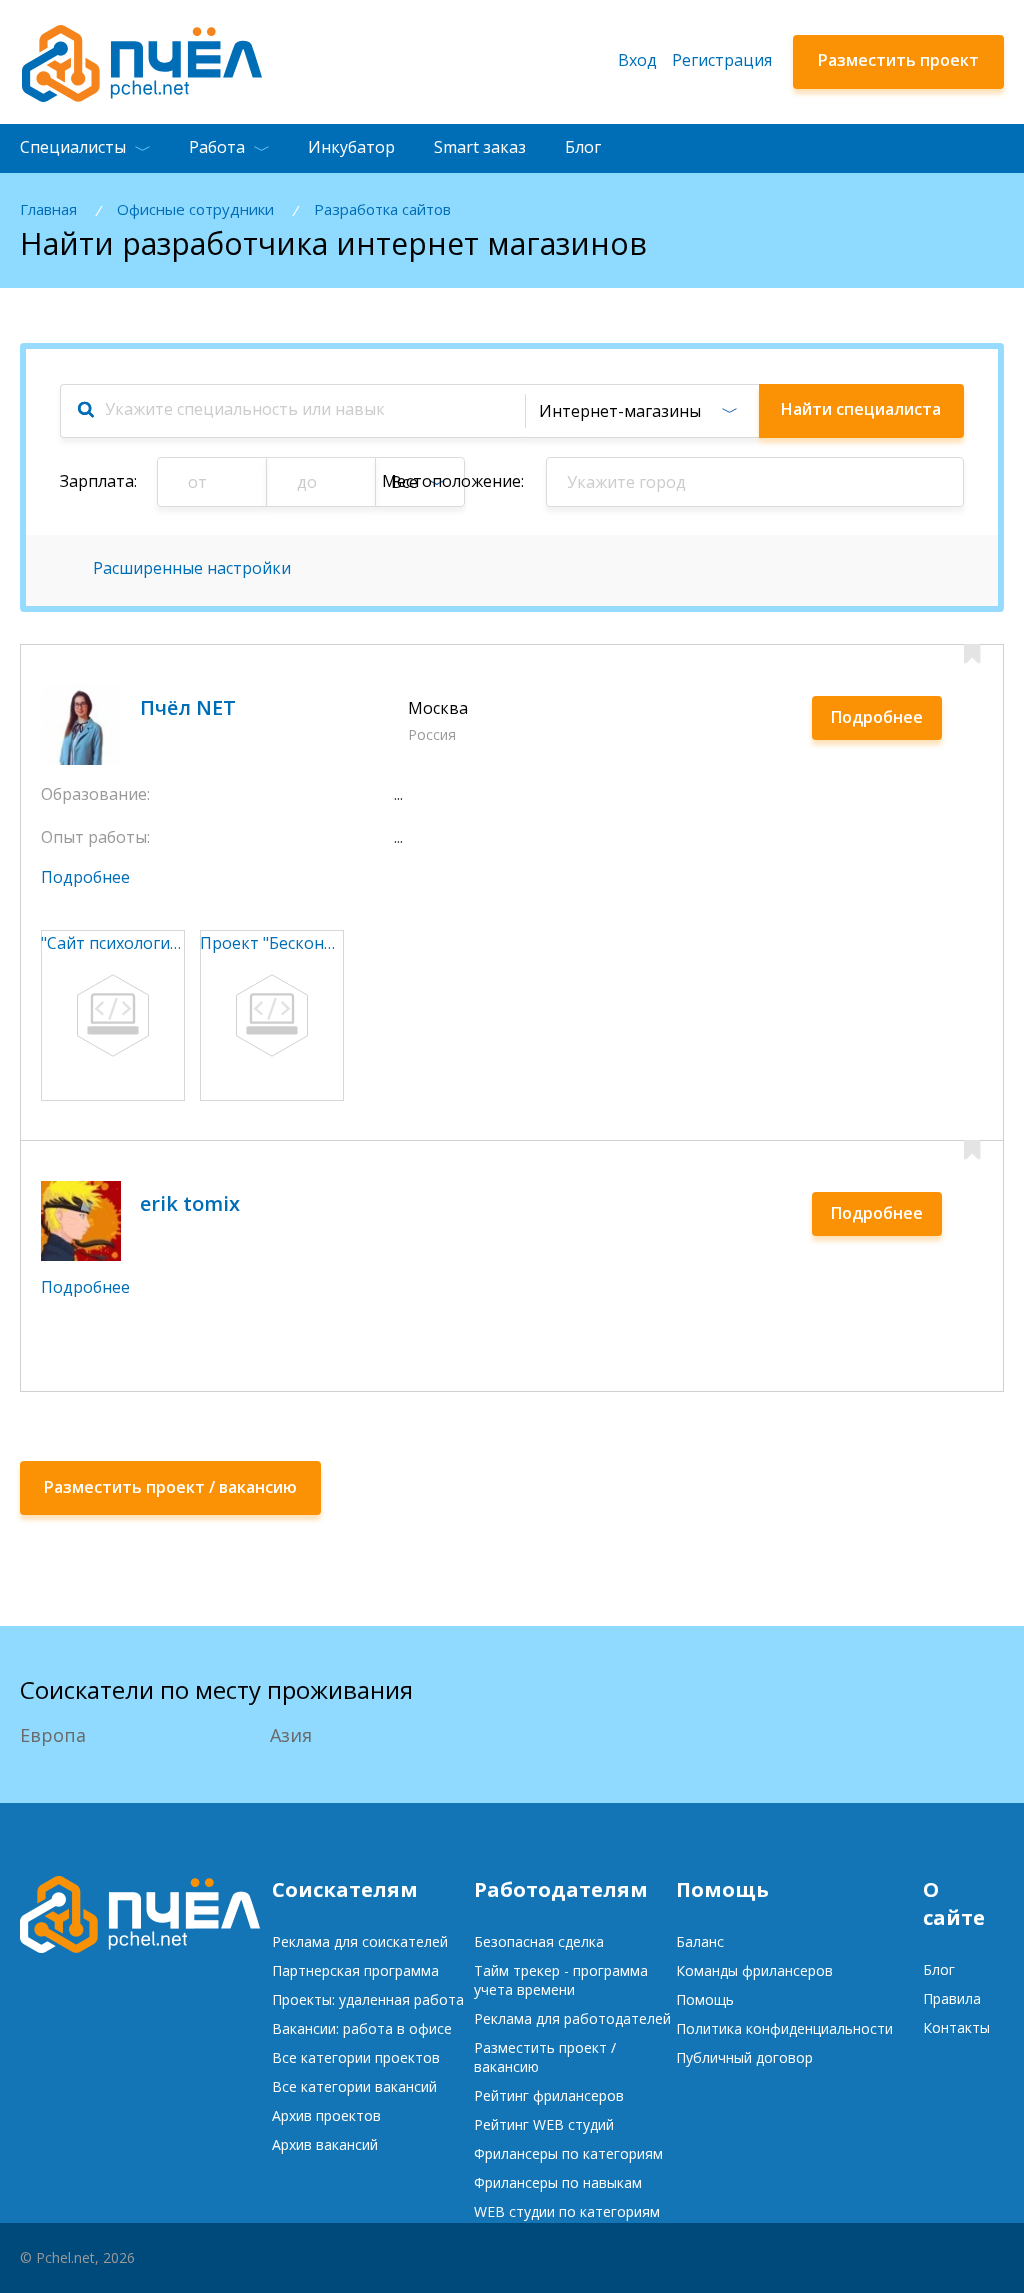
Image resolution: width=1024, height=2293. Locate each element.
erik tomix (190, 1203)
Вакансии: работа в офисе (362, 2028)
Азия (291, 1735)
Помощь (705, 1999)
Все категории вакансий (354, 2086)
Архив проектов (326, 2115)
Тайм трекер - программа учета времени (561, 1980)
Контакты (956, 2027)
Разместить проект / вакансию (545, 2057)
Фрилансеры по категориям (568, 2153)
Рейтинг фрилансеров (549, 2095)
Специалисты (73, 147)
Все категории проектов (356, 2057)
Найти (861, 409)
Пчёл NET (188, 707)
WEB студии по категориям (567, 2211)
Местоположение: (453, 481)
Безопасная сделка (539, 1941)
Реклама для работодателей (572, 2018)
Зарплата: (98, 481)
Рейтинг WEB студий (544, 2124)
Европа (53, 1735)
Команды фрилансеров (754, 1970)
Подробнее (877, 717)
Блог (583, 147)
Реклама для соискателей (360, 1941)
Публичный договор (744, 2057)
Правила (952, 1998)
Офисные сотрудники (195, 209)
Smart (480, 147)
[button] (641, 411)
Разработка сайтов (382, 209)
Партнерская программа (355, 1970)
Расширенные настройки (192, 568)
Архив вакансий (325, 2144)
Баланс (700, 1941)
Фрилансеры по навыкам (558, 2182)
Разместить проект (898, 60)
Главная (48, 209)
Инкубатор (351, 147)
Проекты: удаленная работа (368, 1999)
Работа (217, 147)
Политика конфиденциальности (784, 2028)
